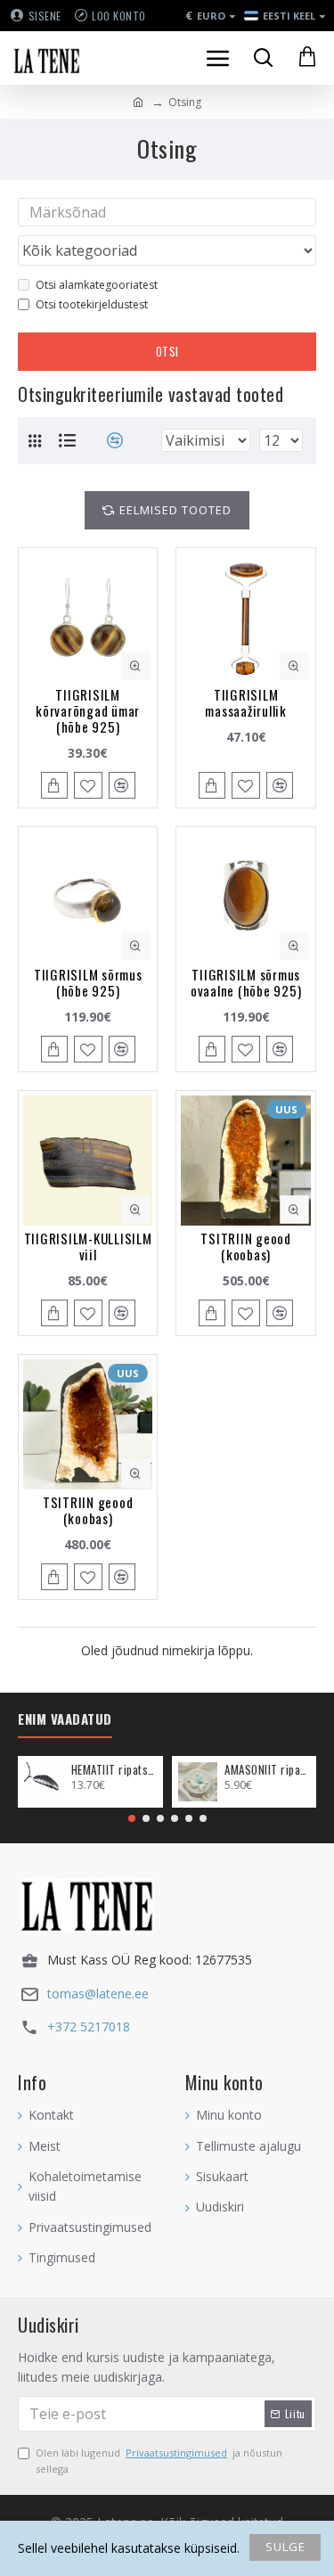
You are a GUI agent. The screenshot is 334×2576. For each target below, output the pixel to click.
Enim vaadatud (65, 1719)
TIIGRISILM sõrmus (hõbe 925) (88, 982)
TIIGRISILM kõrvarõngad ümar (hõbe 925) (88, 710)
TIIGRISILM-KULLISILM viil (88, 1246)
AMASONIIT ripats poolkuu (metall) (267, 1770)
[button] (132, 1818)
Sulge (285, 2547)
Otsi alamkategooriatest (97, 285)
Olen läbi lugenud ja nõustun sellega (159, 2461)
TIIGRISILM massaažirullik (246, 702)
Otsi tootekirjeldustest (92, 304)
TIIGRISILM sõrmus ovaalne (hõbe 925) (246, 982)
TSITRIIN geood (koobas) (246, 1246)
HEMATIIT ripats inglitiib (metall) (114, 1770)
